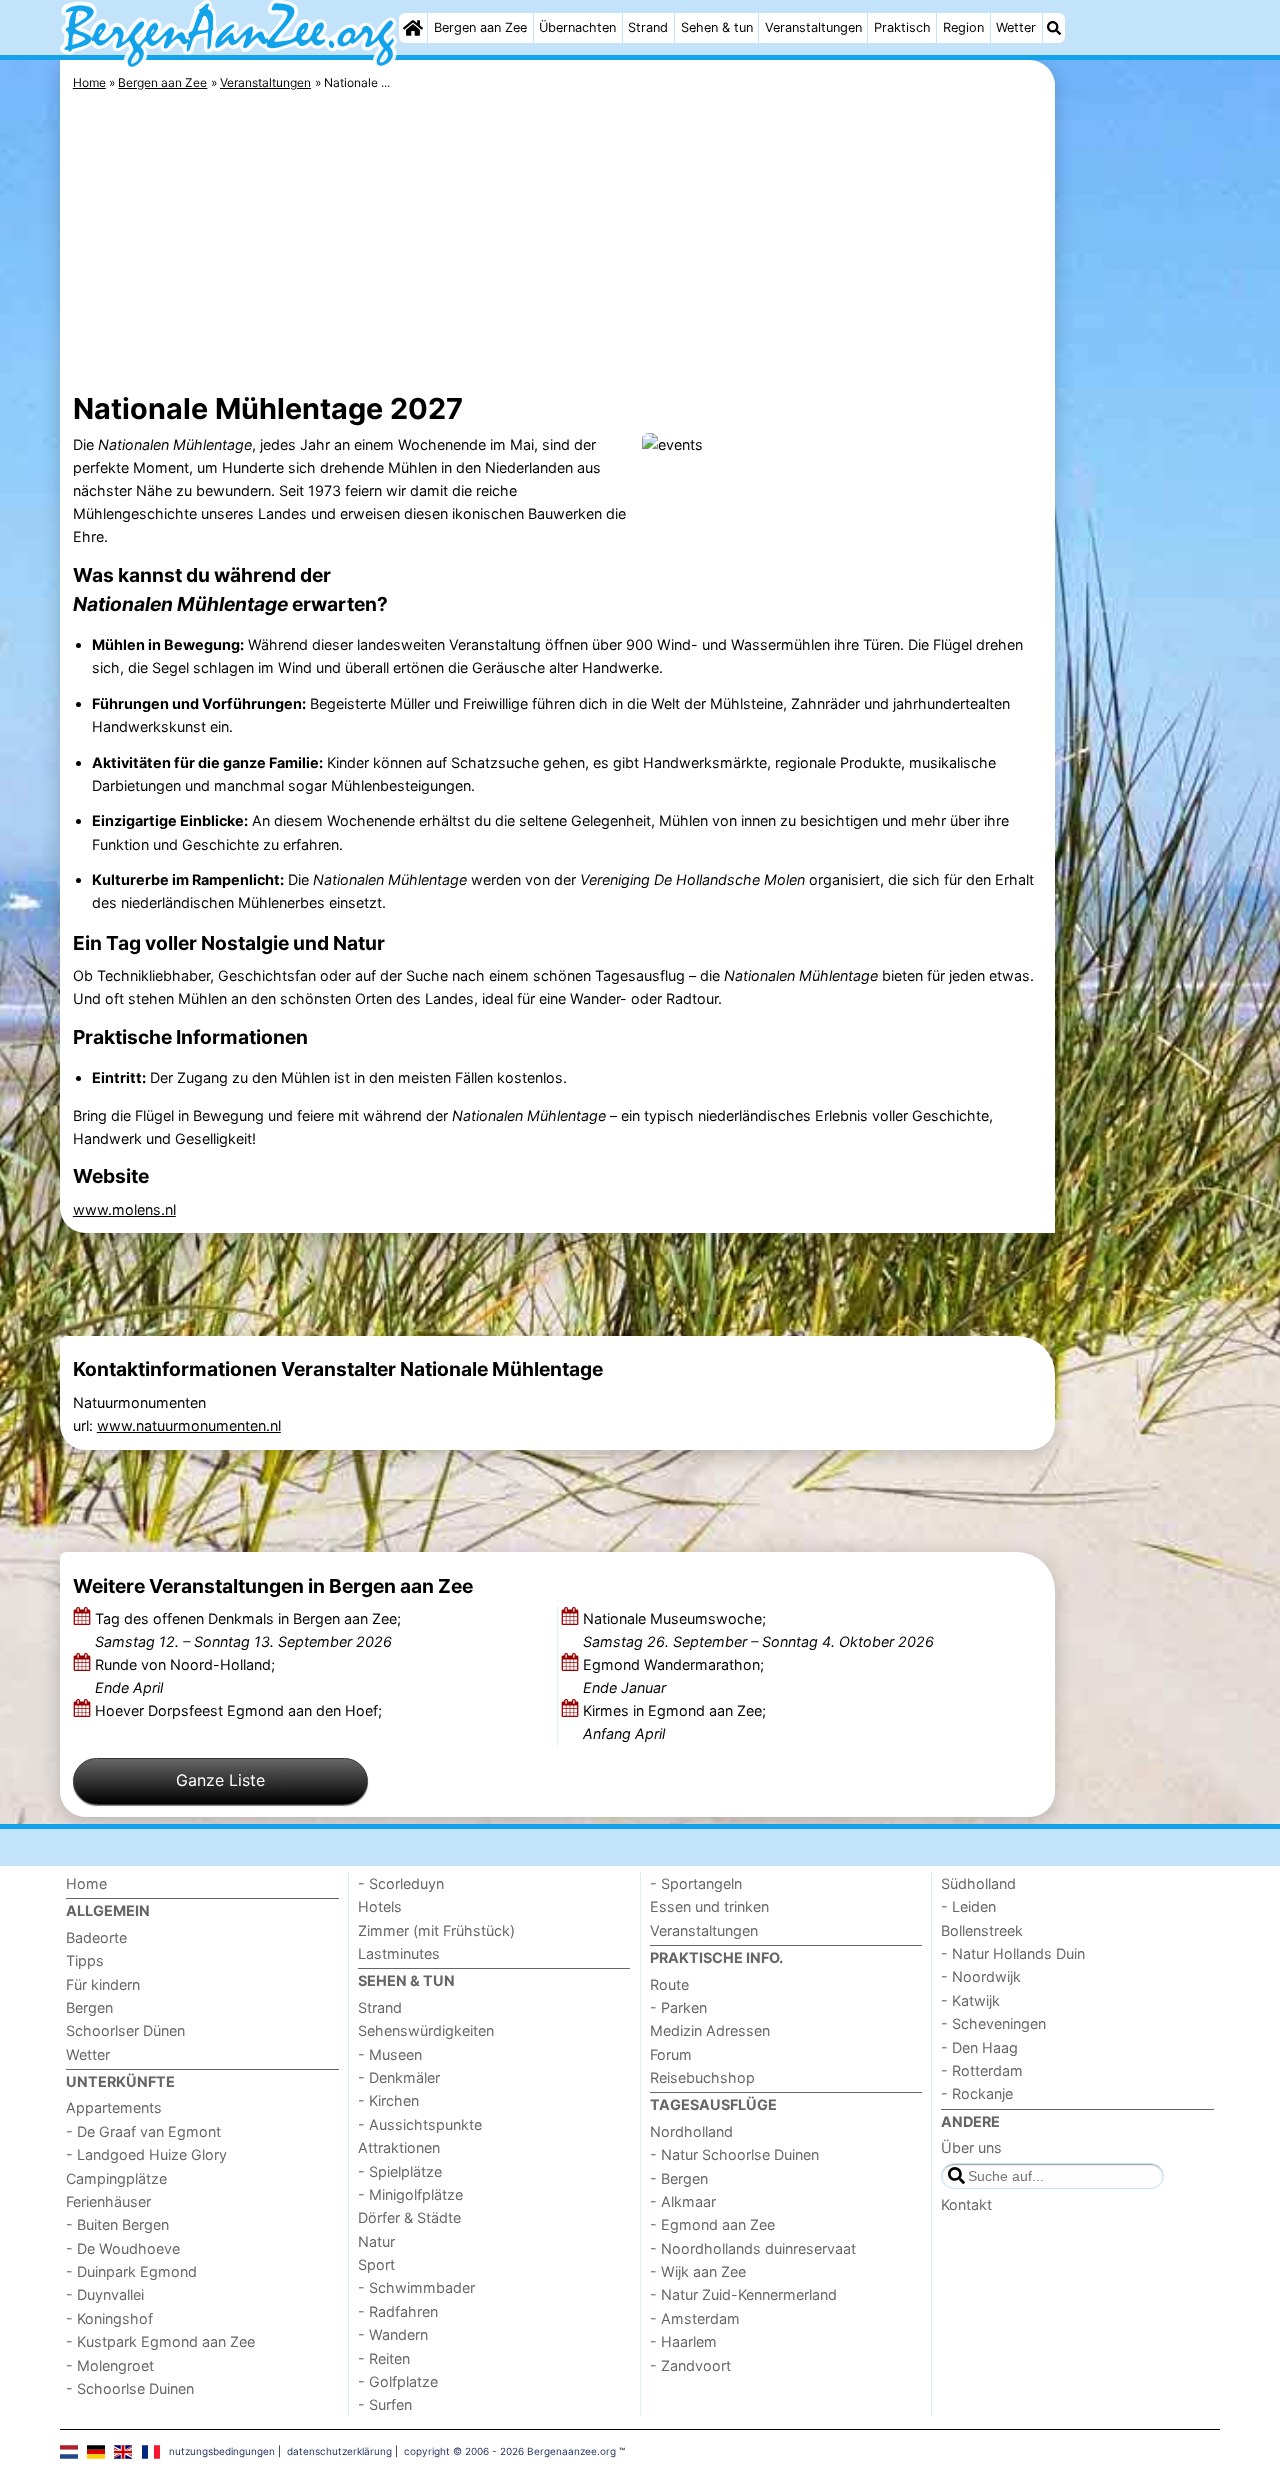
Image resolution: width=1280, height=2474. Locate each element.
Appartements (114, 2107)
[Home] (413, 28)
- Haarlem (683, 2341)
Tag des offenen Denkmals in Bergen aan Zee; (248, 1630)
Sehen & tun (717, 27)
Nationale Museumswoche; (758, 1630)
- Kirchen (388, 2100)
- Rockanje (977, 2093)
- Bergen (679, 2178)
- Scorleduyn (401, 1883)
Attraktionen (399, 2147)
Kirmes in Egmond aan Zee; (674, 1722)
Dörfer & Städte (409, 2217)
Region (963, 27)
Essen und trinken (709, 1906)
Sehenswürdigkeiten (426, 2030)
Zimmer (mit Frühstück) (436, 1930)
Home (86, 1883)
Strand (648, 27)
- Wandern (393, 2334)
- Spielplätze (400, 2171)
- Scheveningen (993, 2023)
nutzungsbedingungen (222, 2451)
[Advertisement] (1140, 520)
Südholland (978, 1883)
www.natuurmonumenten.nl (189, 1425)
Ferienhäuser (108, 2201)
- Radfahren (398, 2311)
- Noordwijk (981, 1976)
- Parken (678, 2007)
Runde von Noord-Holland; (185, 1676)
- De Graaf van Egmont (143, 2131)
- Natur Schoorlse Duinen (734, 2154)
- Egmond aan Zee (712, 2224)
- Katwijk (970, 2000)
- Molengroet (110, 2365)
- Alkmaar (683, 2201)
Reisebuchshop (702, 2077)
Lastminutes (399, 1953)
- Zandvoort (690, 2365)
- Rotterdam (982, 2070)
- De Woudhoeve (123, 2248)
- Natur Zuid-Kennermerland (743, 2294)
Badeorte (96, 1937)
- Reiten (384, 2358)
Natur (376, 2241)
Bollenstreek (982, 1930)
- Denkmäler (399, 2077)
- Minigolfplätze (410, 2194)
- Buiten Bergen (117, 2224)
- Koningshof (109, 2318)
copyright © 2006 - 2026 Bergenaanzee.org (510, 2451)
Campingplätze (116, 2178)
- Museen (390, 2054)
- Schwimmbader (416, 2287)
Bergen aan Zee (480, 27)
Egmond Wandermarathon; (673, 1676)
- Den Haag (979, 2047)
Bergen (89, 2007)
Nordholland (691, 2131)
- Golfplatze (398, 2381)
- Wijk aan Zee (698, 2271)
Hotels (380, 1906)
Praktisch (902, 27)
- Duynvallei (105, 2294)
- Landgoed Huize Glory (146, 2154)
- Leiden (968, 1906)
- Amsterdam (695, 2318)
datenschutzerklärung (339, 2451)
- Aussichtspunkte (420, 2124)
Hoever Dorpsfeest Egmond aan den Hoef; (240, 1710)
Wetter (1016, 27)
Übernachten (577, 27)
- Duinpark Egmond (131, 2271)
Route (669, 1984)
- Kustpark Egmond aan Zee (160, 2341)
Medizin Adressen (710, 2030)
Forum (671, 2054)
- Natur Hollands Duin (1013, 1953)
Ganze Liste (220, 1780)
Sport (376, 2264)
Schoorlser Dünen (125, 2030)
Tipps (85, 1960)
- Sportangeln (696, 1883)
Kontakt (966, 2204)
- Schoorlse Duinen (130, 2388)
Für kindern (103, 1984)
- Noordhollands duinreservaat (753, 2248)
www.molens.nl (124, 1209)
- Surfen (385, 2404)
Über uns (971, 2147)
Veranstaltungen (813, 27)
